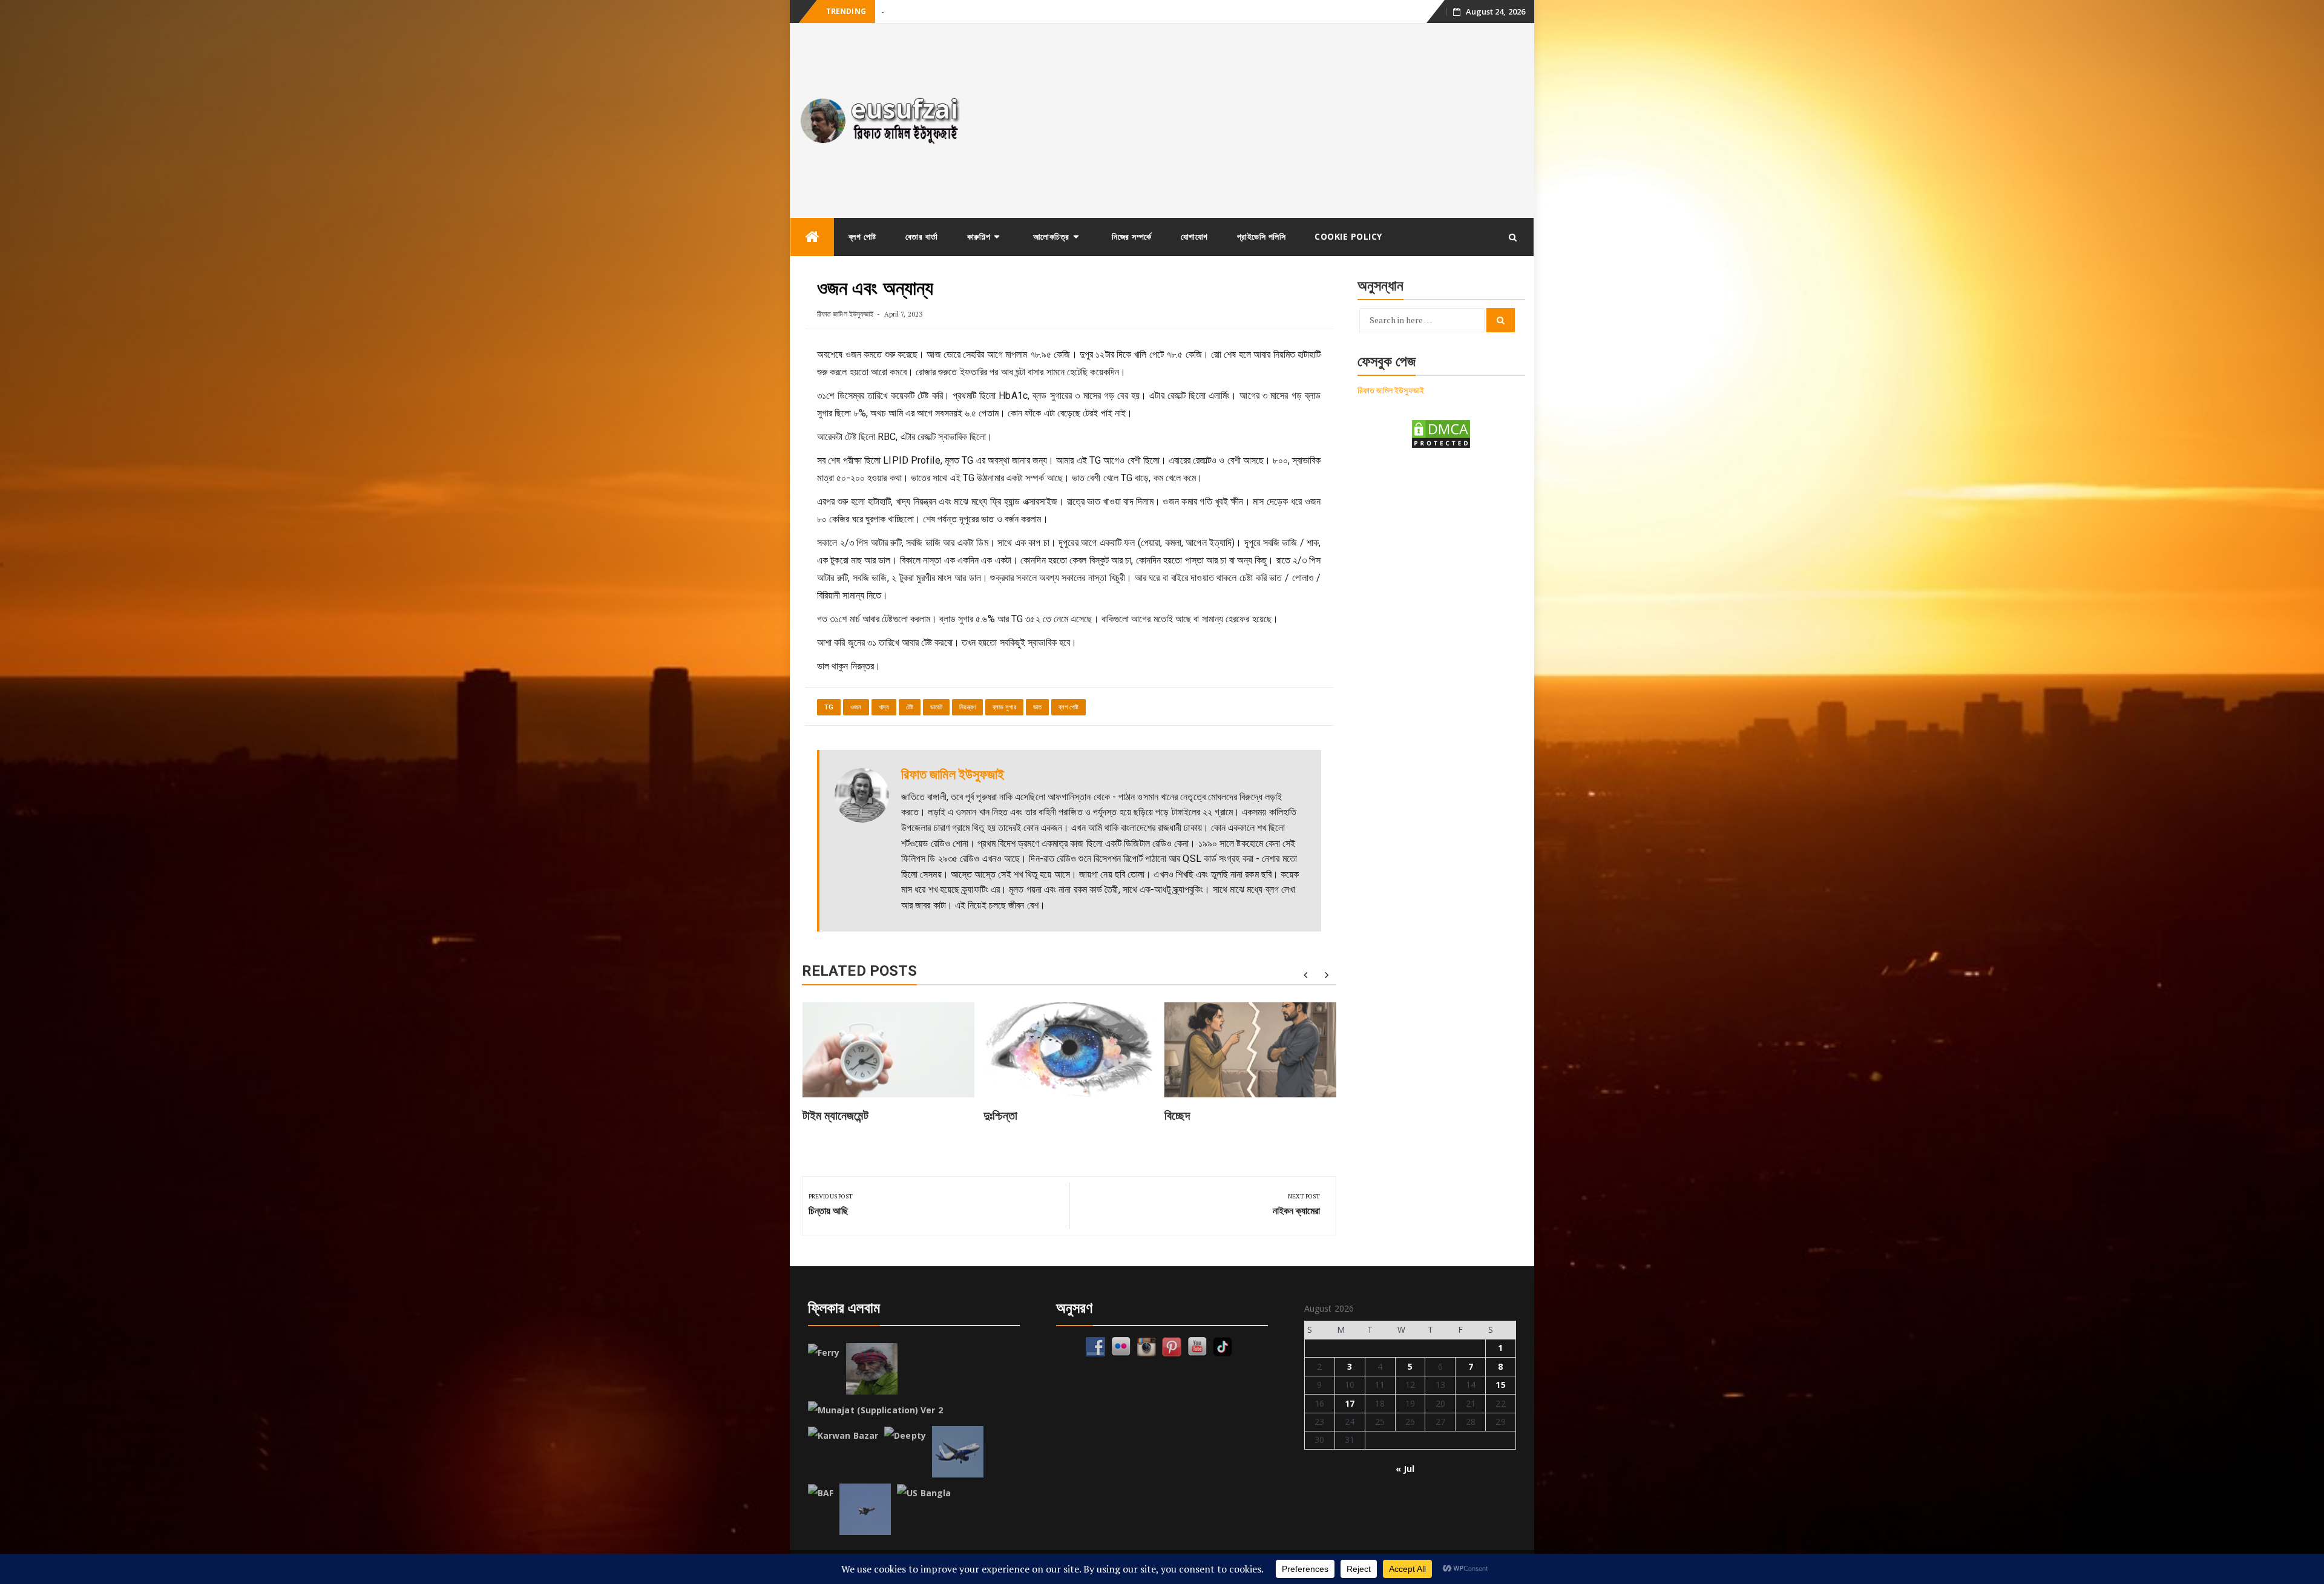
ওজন (856, 707)
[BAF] (821, 1493)
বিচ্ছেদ (1177, 1116)
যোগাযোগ (1194, 236)
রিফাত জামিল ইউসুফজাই (845, 314)
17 (1350, 1403)
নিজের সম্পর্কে (1132, 236)
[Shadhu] (872, 1369)
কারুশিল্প (979, 236)
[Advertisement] (1255, 120)
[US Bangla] (924, 1493)
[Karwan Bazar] (843, 1436)
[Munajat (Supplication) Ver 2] (875, 1410)
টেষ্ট (910, 707)
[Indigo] (958, 1452)
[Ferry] (824, 1353)
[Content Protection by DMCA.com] (1441, 433)
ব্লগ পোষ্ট (862, 236)
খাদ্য (884, 707)
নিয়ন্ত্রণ (967, 707)
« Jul (1405, 1469)
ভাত (1037, 707)
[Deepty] (905, 1436)
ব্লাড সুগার (1004, 707)
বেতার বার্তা (922, 236)
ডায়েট (936, 707)
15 (1500, 1385)
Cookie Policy (1348, 236)
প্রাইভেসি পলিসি (1262, 236)
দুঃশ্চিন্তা (892, 12)
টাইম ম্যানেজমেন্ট (835, 1116)
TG (829, 707)
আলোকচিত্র (1051, 236)
